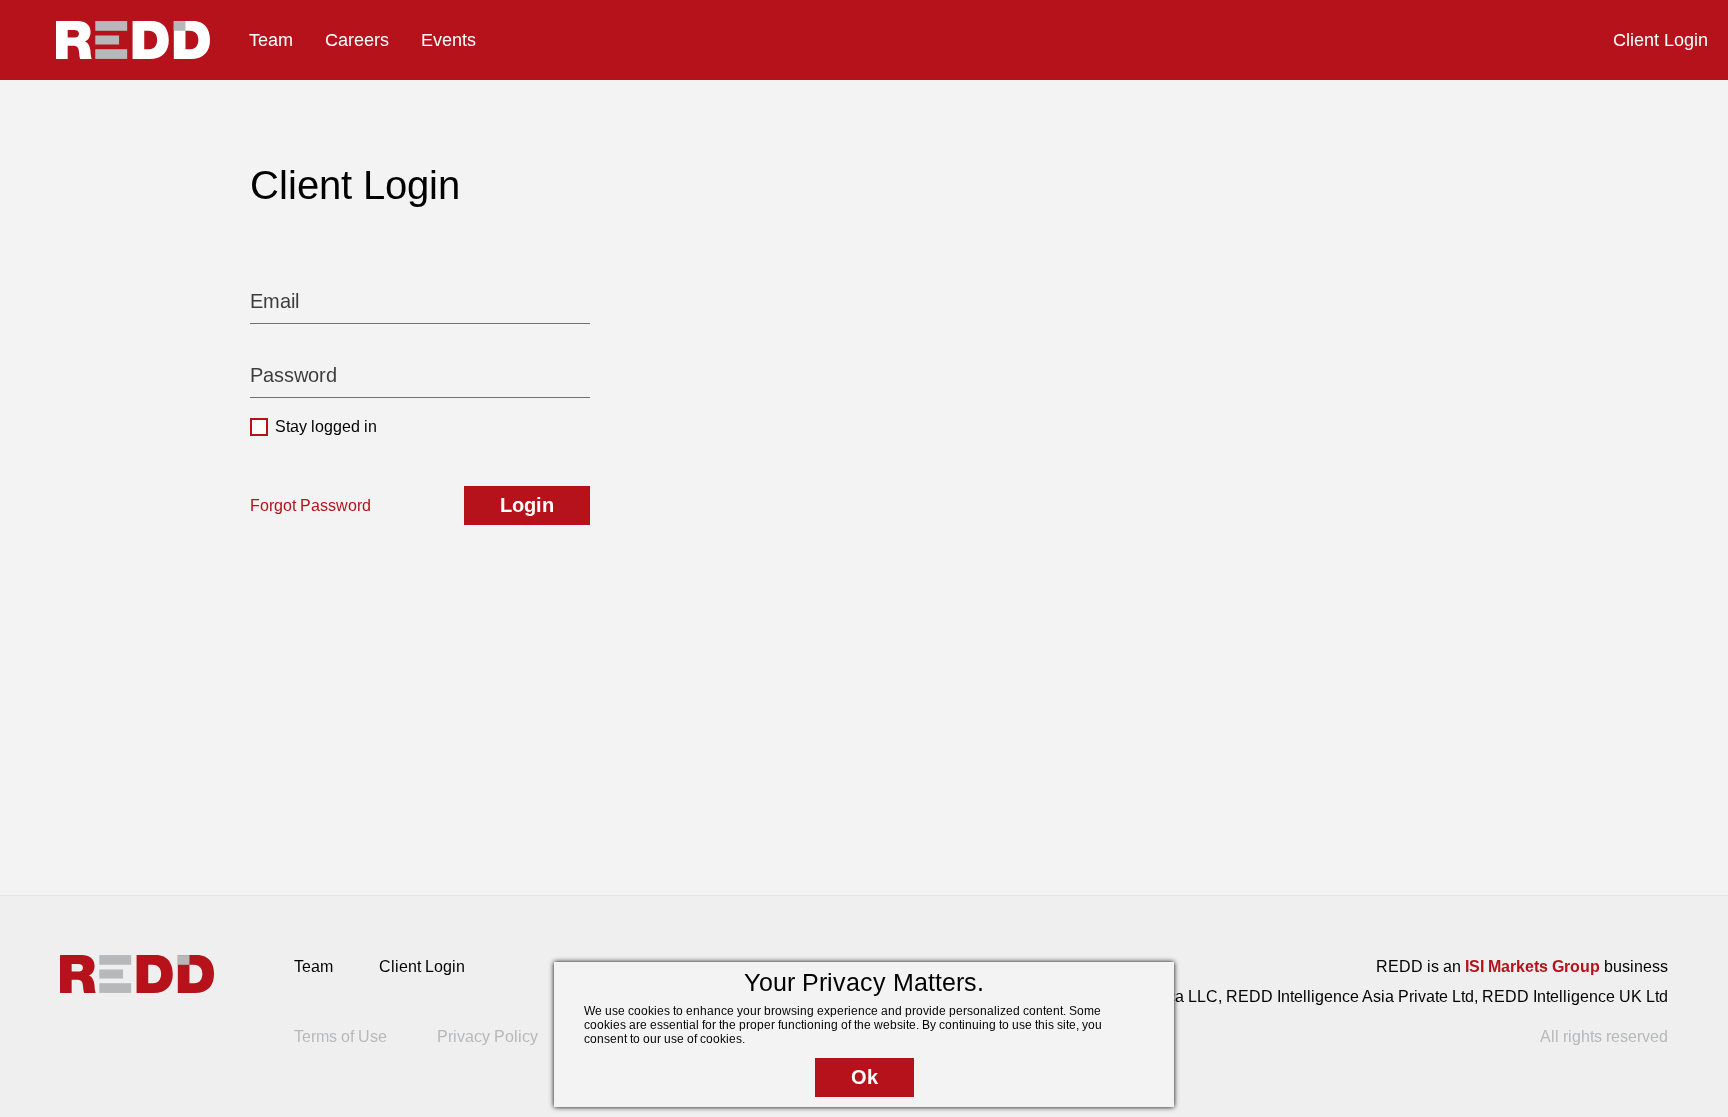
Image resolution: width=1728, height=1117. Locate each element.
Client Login (1660, 40)
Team (271, 40)
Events (448, 40)
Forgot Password (310, 505)
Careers (357, 40)
